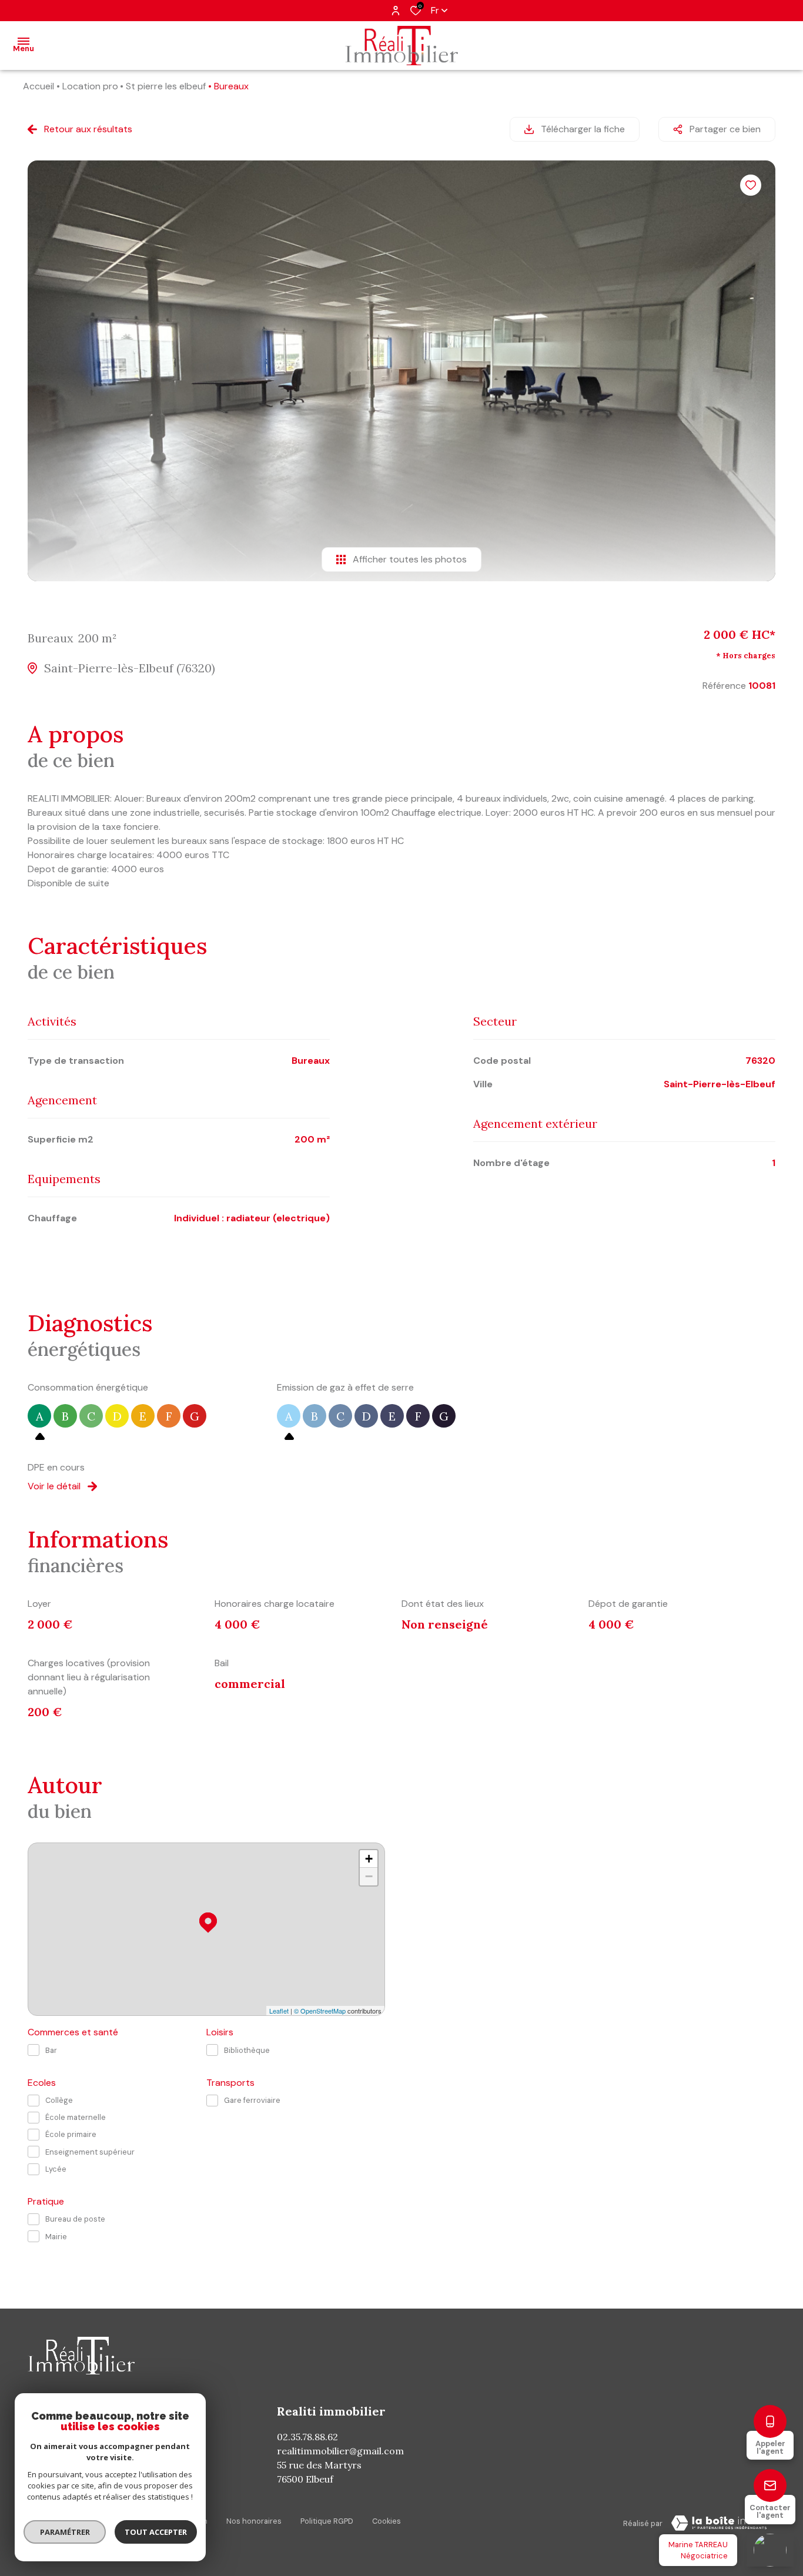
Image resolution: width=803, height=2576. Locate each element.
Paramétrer (65, 2532)
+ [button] (369, 1859)
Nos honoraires (254, 2521)
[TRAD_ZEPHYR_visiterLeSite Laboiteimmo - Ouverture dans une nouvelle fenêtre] (719, 2523)
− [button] (369, 1876)
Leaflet (279, 2011)
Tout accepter (156, 2532)
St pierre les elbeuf (166, 86)
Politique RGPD (327, 2521)
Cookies (387, 2521)
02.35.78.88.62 (307, 2437)
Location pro (90, 86)
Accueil (39, 86)
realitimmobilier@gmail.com (340, 2451)
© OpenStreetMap (320, 2011)
